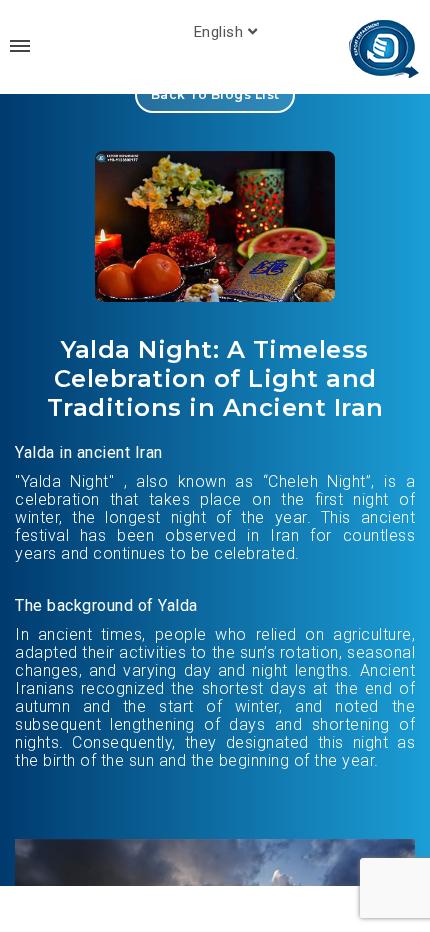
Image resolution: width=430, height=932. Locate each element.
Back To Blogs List (215, 94)
